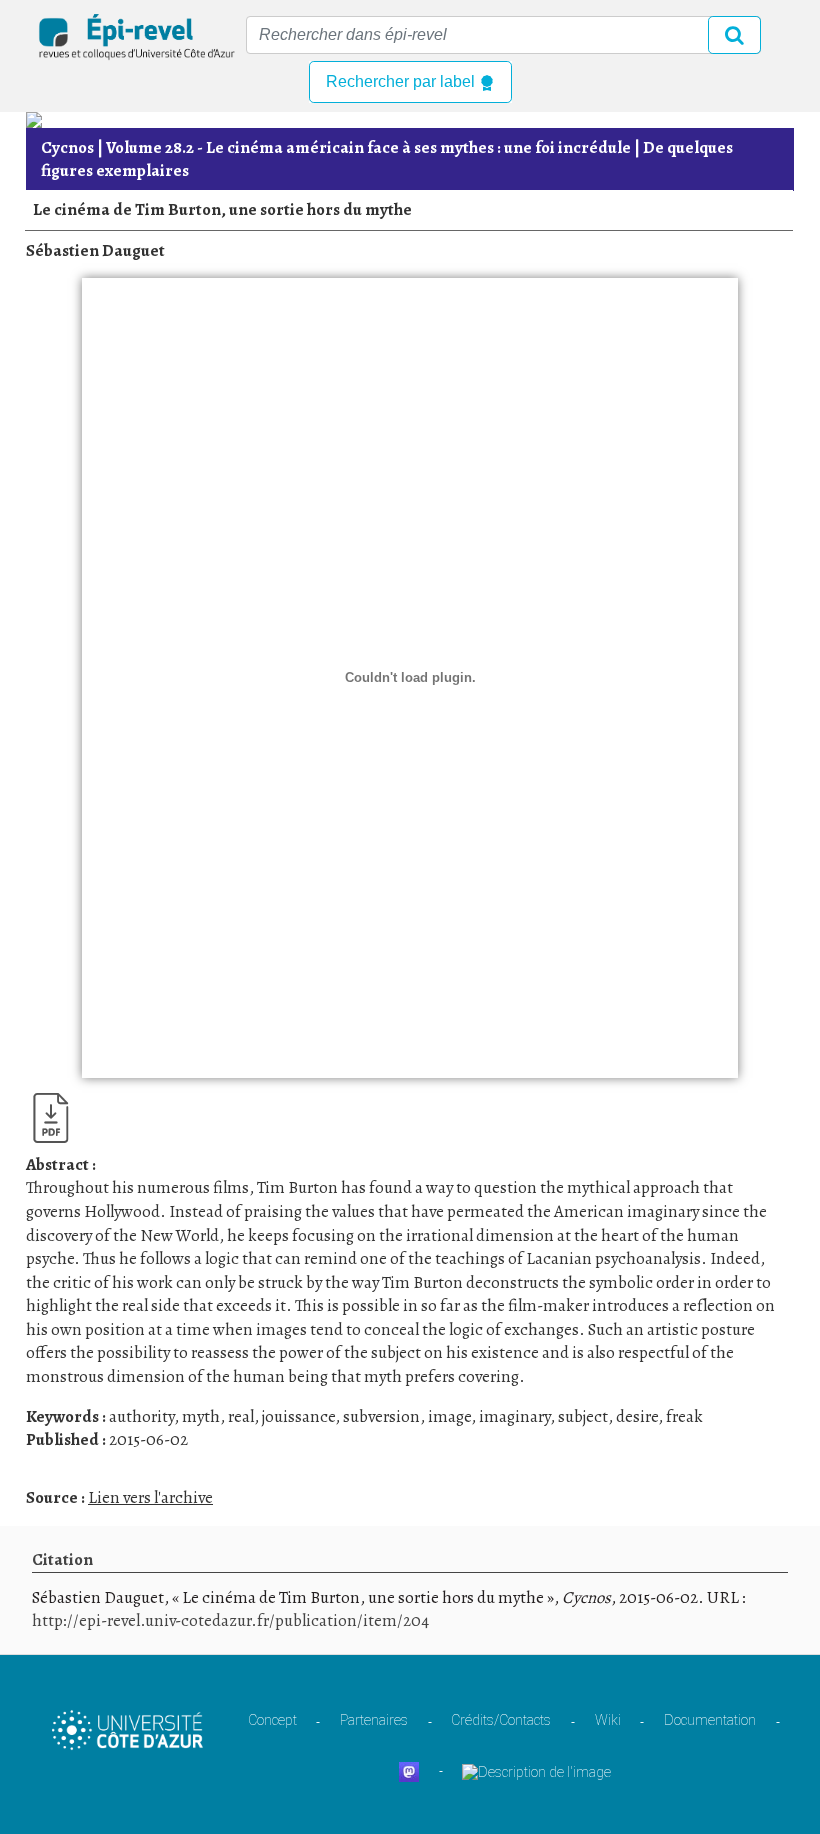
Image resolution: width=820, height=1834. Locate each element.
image (449, 1416)
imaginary (514, 1416)
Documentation (710, 1720)
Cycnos (67, 147)
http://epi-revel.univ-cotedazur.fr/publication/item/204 (230, 1620)
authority (141, 1416)
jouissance (298, 1416)
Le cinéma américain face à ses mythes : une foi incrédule (368, 147)
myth (201, 1416)
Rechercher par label (402, 81)
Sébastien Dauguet (95, 250)
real (241, 1416)
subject (583, 1416)
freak (684, 1416)
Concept (272, 1720)
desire (637, 1416)
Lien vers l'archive (150, 1497)
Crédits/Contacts (501, 1720)
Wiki (608, 1720)
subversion (381, 1416)
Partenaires (374, 1720)
